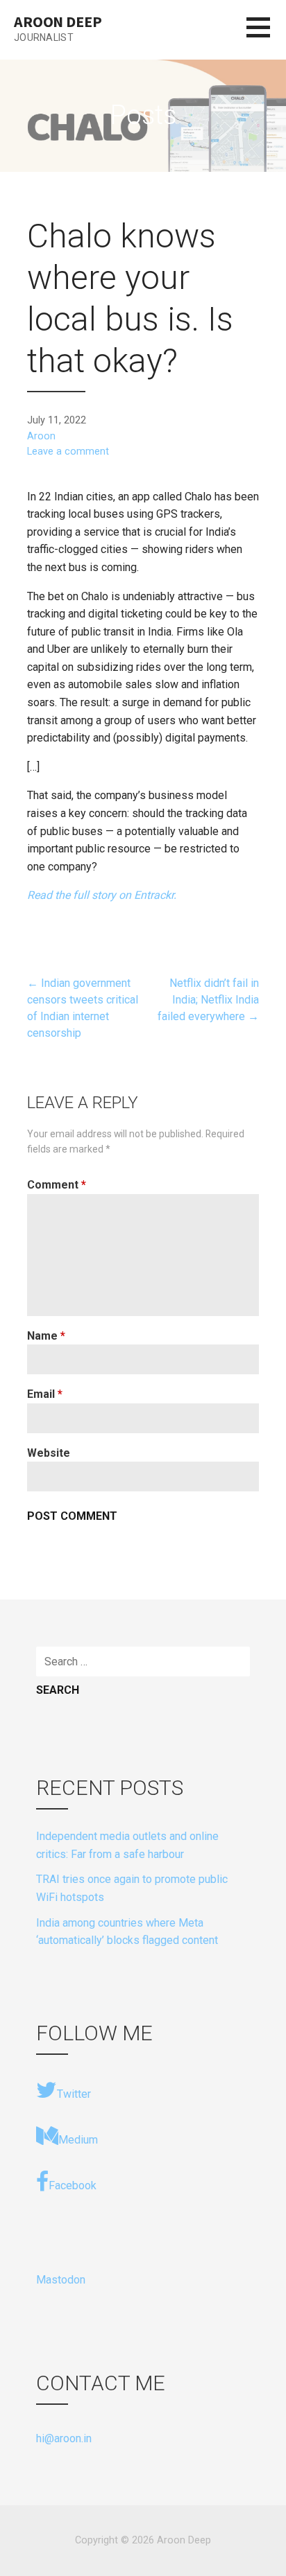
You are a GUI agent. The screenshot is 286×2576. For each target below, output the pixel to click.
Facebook (73, 2185)
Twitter (74, 2094)
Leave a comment (68, 452)
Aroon (41, 436)
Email (45, 1394)
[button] (266, 36)
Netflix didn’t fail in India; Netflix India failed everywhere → (208, 1000)
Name (46, 1336)
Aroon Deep (58, 21)
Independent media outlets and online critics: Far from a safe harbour (127, 1845)
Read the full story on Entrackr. (102, 895)
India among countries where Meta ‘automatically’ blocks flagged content (127, 1932)
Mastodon (61, 2280)
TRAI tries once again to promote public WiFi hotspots (132, 1888)
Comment (57, 1185)
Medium (78, 2140)
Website (49, 1453)
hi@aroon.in (64, 2438)
